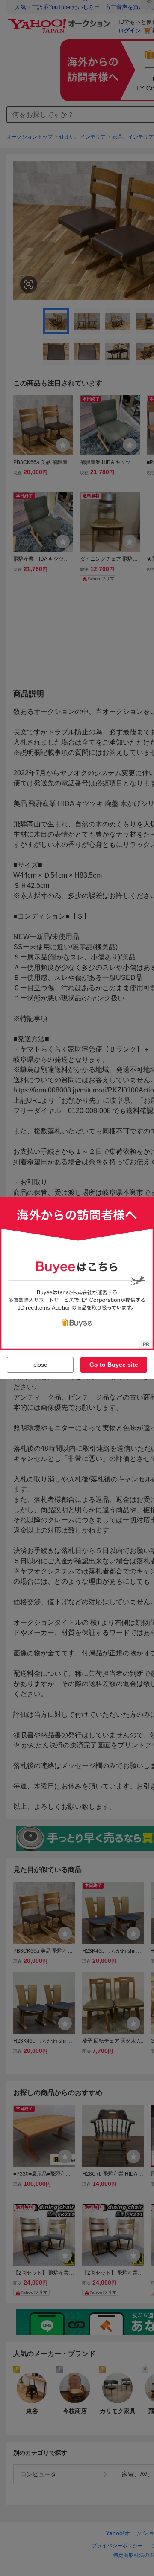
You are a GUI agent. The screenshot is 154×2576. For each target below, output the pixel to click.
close (40, 1365)
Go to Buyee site (114, 1365)
